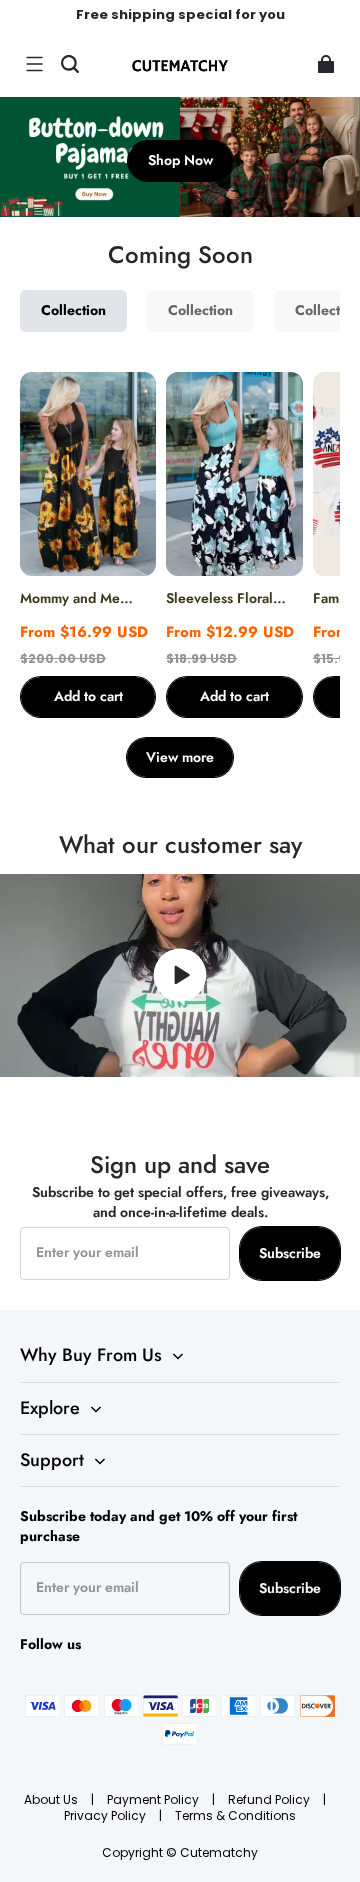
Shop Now (180, 160)
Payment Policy (154, 1799)
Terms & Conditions (235, 1815)
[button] (34, 64)
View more (180, 757)
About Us (52, 1799)
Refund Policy (270, 1799)
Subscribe (290, 1253)
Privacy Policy (106, 1815)
